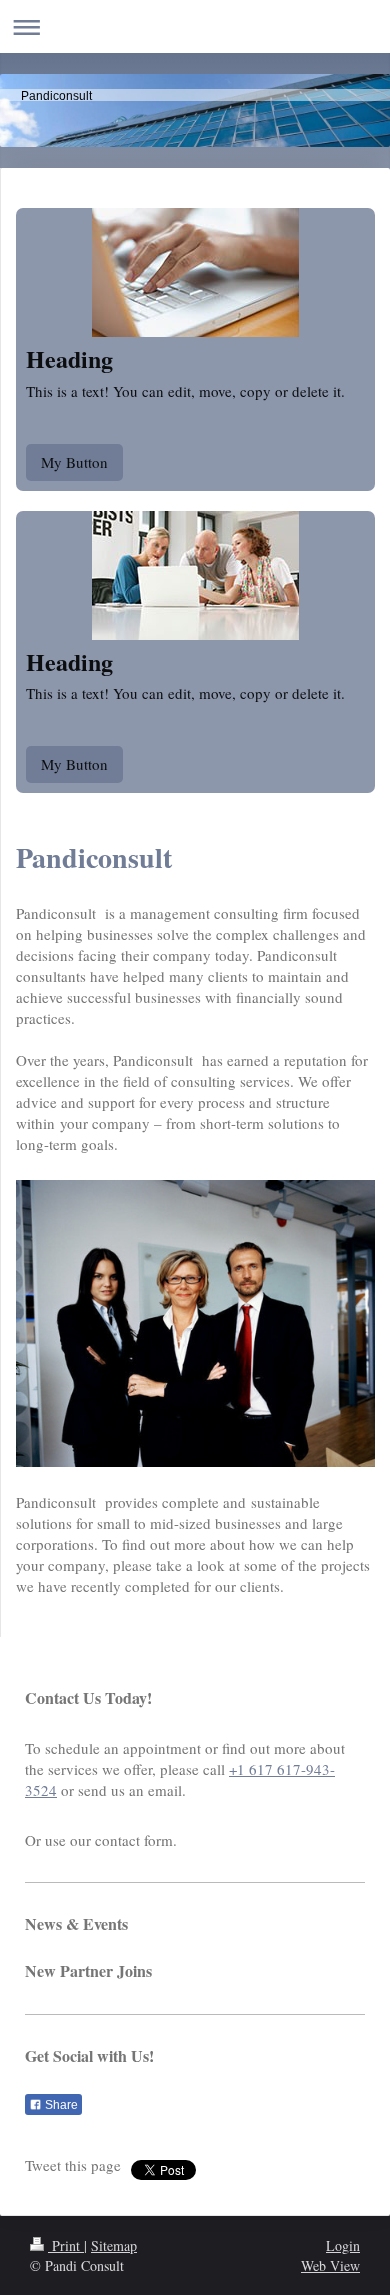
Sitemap (114, 2245)
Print (66, 2245)
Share (60, 2105)
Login (343, 2245)
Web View (330, 2265)
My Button (74, 462)
